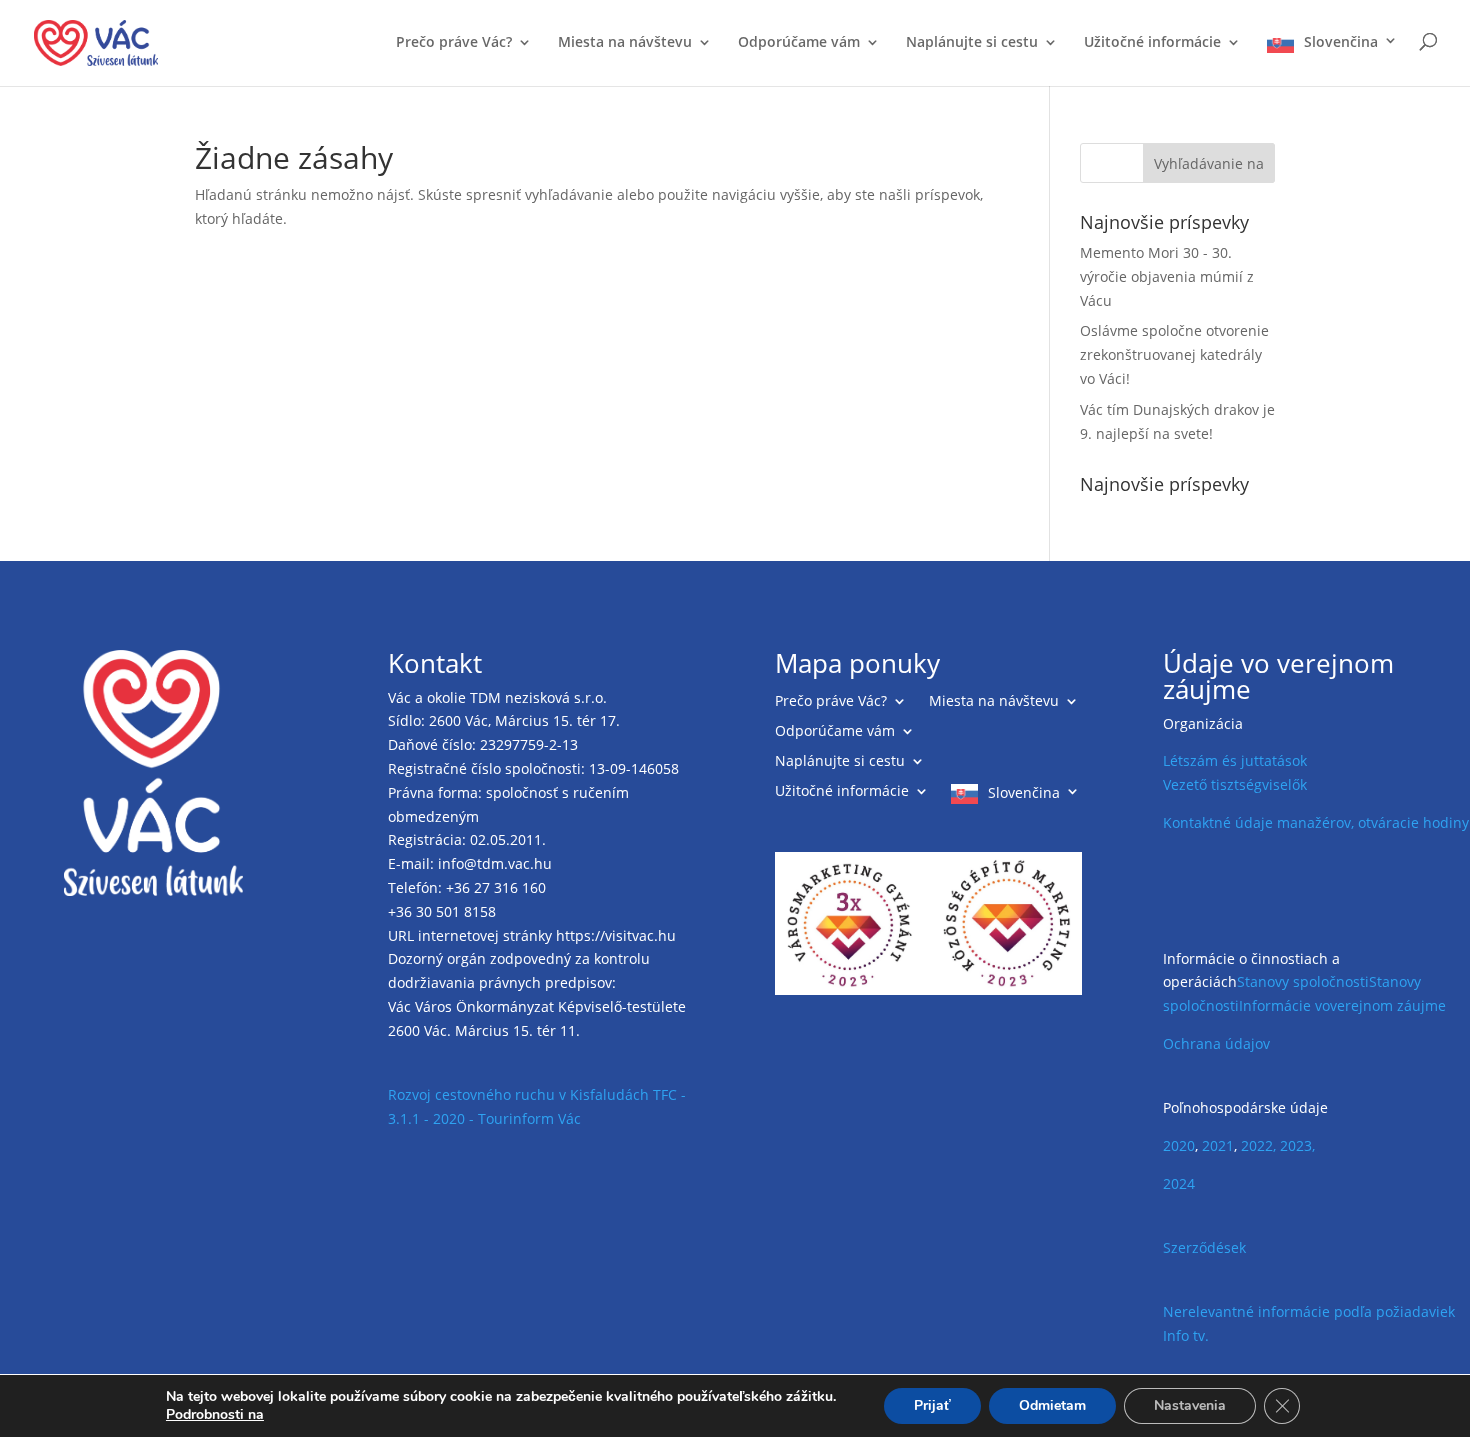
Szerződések (1204, 1247)
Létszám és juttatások (1235, 760)
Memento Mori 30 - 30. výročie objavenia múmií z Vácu (1167, 276)
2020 (1179, 1145)
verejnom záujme (1388, 1005)
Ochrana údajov (1216, 1043)
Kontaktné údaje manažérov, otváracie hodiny (1316, 822)
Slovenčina (1341, 42)
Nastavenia (1190, 1405)
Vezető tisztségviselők (1235, 784)
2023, (1297, 1145)
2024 (1179, 1183)
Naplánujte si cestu (972, 43)
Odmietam (1052, 1405)
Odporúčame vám (799, 43)
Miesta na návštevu (625, 43)
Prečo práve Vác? (454, 43)
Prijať (932, 1405)
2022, (1258, 1145)
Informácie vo (1284, 1005)
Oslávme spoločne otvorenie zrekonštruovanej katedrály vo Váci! (1174, 354)
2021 (1218, 1145)
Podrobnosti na (215, 1415)
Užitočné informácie (1152, 43)
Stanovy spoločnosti (1303, 981)
